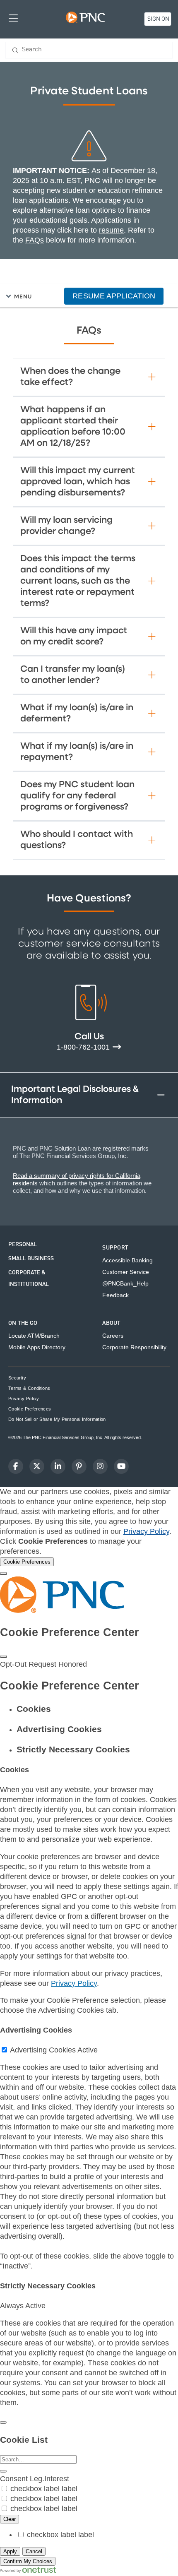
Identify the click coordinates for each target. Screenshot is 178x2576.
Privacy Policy (146, 1531)
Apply (10, 2551)
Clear (10, 2519)
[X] (37, 1466)
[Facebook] (16, 1466)
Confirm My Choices (28, 2561)
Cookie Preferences (30, 1409)
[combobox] (89, 50)
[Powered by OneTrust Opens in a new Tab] (28, 2571)
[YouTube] (121, 1466)
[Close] (3, 1574)
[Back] (3, 2422)
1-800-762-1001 (84, 1047)
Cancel (34, 2551)
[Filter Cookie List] (3, 2471)
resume (111, 230)
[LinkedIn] (58, 1466)
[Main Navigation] (13, 18)
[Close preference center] (3, 1657)
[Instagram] (100, 1466)
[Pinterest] (79, 1466)
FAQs (35, 240)
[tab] (97, 1709)
